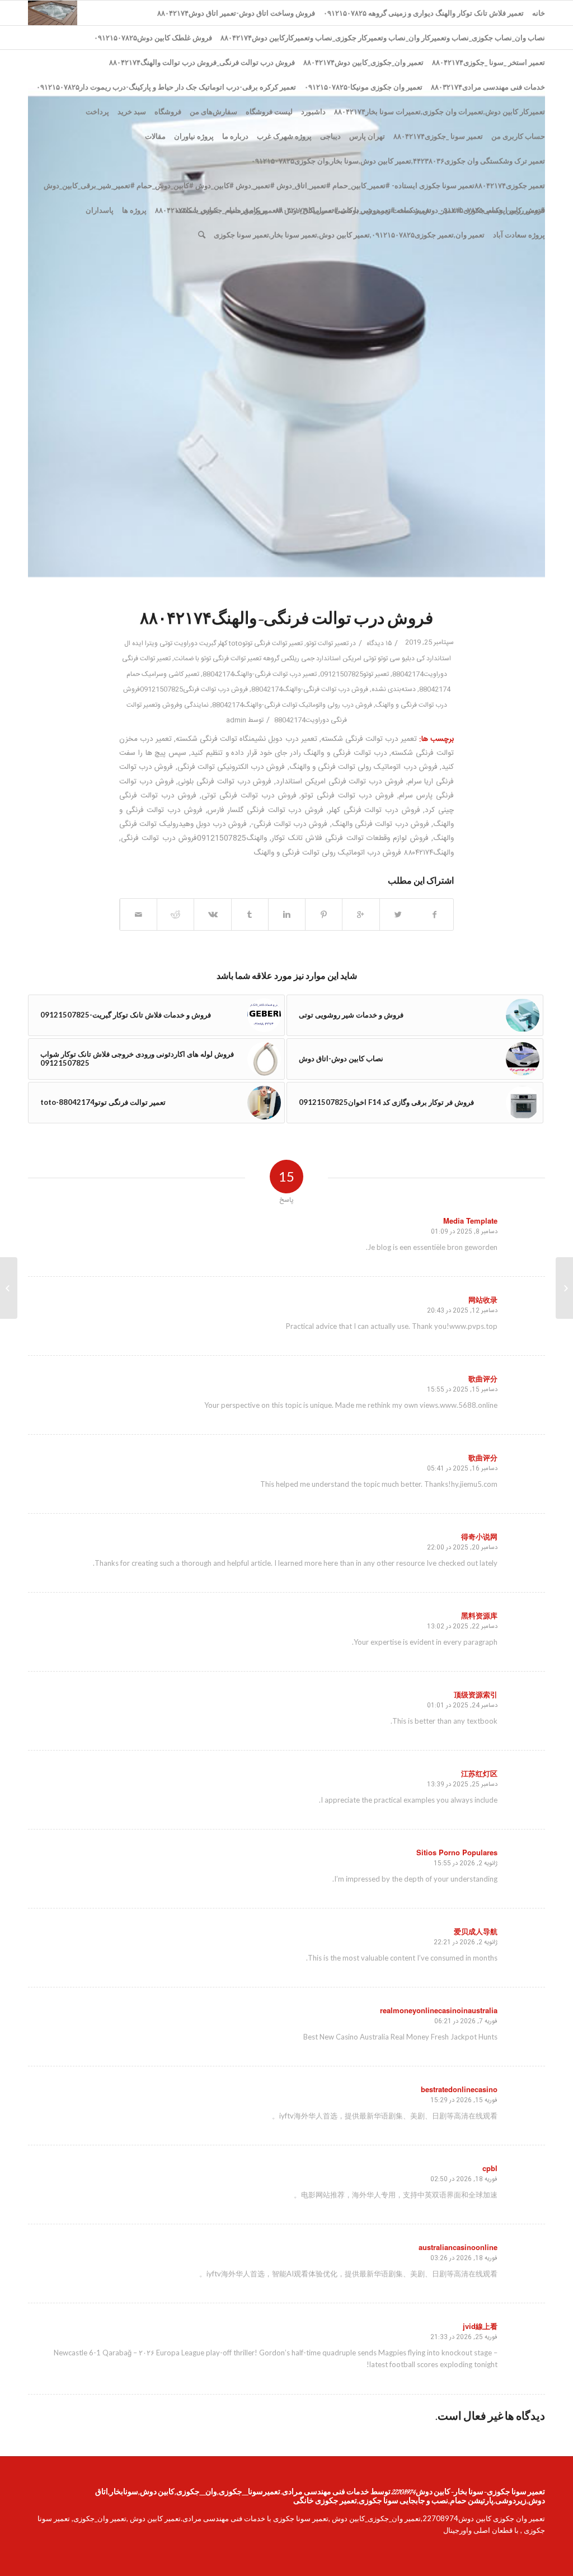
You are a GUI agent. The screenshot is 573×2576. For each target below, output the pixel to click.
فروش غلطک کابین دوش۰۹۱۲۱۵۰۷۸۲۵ (153, 38)
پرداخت (97, 111)
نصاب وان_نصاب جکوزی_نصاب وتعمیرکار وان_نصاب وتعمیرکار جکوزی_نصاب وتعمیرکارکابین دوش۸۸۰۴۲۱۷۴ (383, 38)
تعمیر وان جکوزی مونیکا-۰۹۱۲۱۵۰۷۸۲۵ (363, 87)
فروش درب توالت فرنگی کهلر (374, 810)
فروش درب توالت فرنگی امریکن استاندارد (340, 782)
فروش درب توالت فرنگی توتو (347, 796)
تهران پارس (367, 136)
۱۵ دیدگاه (378, 643)
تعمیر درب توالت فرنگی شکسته (369, 739)
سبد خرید (132, 111)
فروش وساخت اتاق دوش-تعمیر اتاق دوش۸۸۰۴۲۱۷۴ (236, 13)
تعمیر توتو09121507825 (354, 674)
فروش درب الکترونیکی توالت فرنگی (231, 767)
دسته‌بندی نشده (394, 689)
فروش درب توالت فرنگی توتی (249, 796)
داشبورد (313, 111)
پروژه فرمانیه (247, 210)
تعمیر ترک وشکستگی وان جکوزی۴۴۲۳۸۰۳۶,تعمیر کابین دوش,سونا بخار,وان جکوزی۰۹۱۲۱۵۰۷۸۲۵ (398, 161)
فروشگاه (168, 111)
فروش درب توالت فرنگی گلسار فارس (266, 810)
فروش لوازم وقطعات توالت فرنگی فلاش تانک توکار (350, 838)
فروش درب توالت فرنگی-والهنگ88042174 (310, 689)
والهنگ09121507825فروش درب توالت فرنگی (194, 838)
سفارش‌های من (213, 111)
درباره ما (235, 136)
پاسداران (100, 210)
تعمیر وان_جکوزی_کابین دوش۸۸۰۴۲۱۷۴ (363, 62)
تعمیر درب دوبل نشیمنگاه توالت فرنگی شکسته (246, 739)
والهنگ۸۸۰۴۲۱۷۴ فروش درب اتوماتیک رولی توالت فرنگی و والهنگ (354, 853)
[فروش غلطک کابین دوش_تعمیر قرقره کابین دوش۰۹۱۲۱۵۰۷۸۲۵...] (564, 1288)
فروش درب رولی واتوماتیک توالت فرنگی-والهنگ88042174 (292, 705)
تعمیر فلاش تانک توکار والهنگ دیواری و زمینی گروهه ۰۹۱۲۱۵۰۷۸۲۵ (424, 13)
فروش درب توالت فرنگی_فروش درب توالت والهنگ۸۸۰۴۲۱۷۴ (202, 62)
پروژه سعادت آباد (519, 235)
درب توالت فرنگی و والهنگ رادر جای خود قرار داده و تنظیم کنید (289, 753)
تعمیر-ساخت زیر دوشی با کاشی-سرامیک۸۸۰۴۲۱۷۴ (353, 210)
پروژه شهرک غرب (284, 136)
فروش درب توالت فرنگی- (290, 824)
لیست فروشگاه (269, 111)
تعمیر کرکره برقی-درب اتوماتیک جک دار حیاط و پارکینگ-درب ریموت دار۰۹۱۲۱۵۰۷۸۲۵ (166, 87)
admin (236, 720)
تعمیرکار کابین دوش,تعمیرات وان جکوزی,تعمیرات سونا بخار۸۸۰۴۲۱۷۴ (440, 111)
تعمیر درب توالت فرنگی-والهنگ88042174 (260, 674)
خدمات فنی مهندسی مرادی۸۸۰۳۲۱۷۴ (488, 87)
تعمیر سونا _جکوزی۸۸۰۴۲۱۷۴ (438, 136)
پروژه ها (134, 210)
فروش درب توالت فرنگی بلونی (225, 782)
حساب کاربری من (518, 136)
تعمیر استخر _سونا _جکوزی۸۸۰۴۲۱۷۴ (489, 62)
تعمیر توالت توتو (327, 643)
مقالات (155, 136)
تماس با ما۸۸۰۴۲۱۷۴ (187, 210)
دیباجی (330, 136)
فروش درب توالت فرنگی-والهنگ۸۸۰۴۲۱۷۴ (286, 620)
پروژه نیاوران (194, 136)
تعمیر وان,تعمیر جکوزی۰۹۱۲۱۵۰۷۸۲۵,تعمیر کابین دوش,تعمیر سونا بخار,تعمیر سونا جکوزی (349, 235)
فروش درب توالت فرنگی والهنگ (381, 824)
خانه (539, 13)
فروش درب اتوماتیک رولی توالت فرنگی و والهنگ (363, 767)
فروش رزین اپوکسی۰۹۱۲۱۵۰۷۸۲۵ (492, 210)
